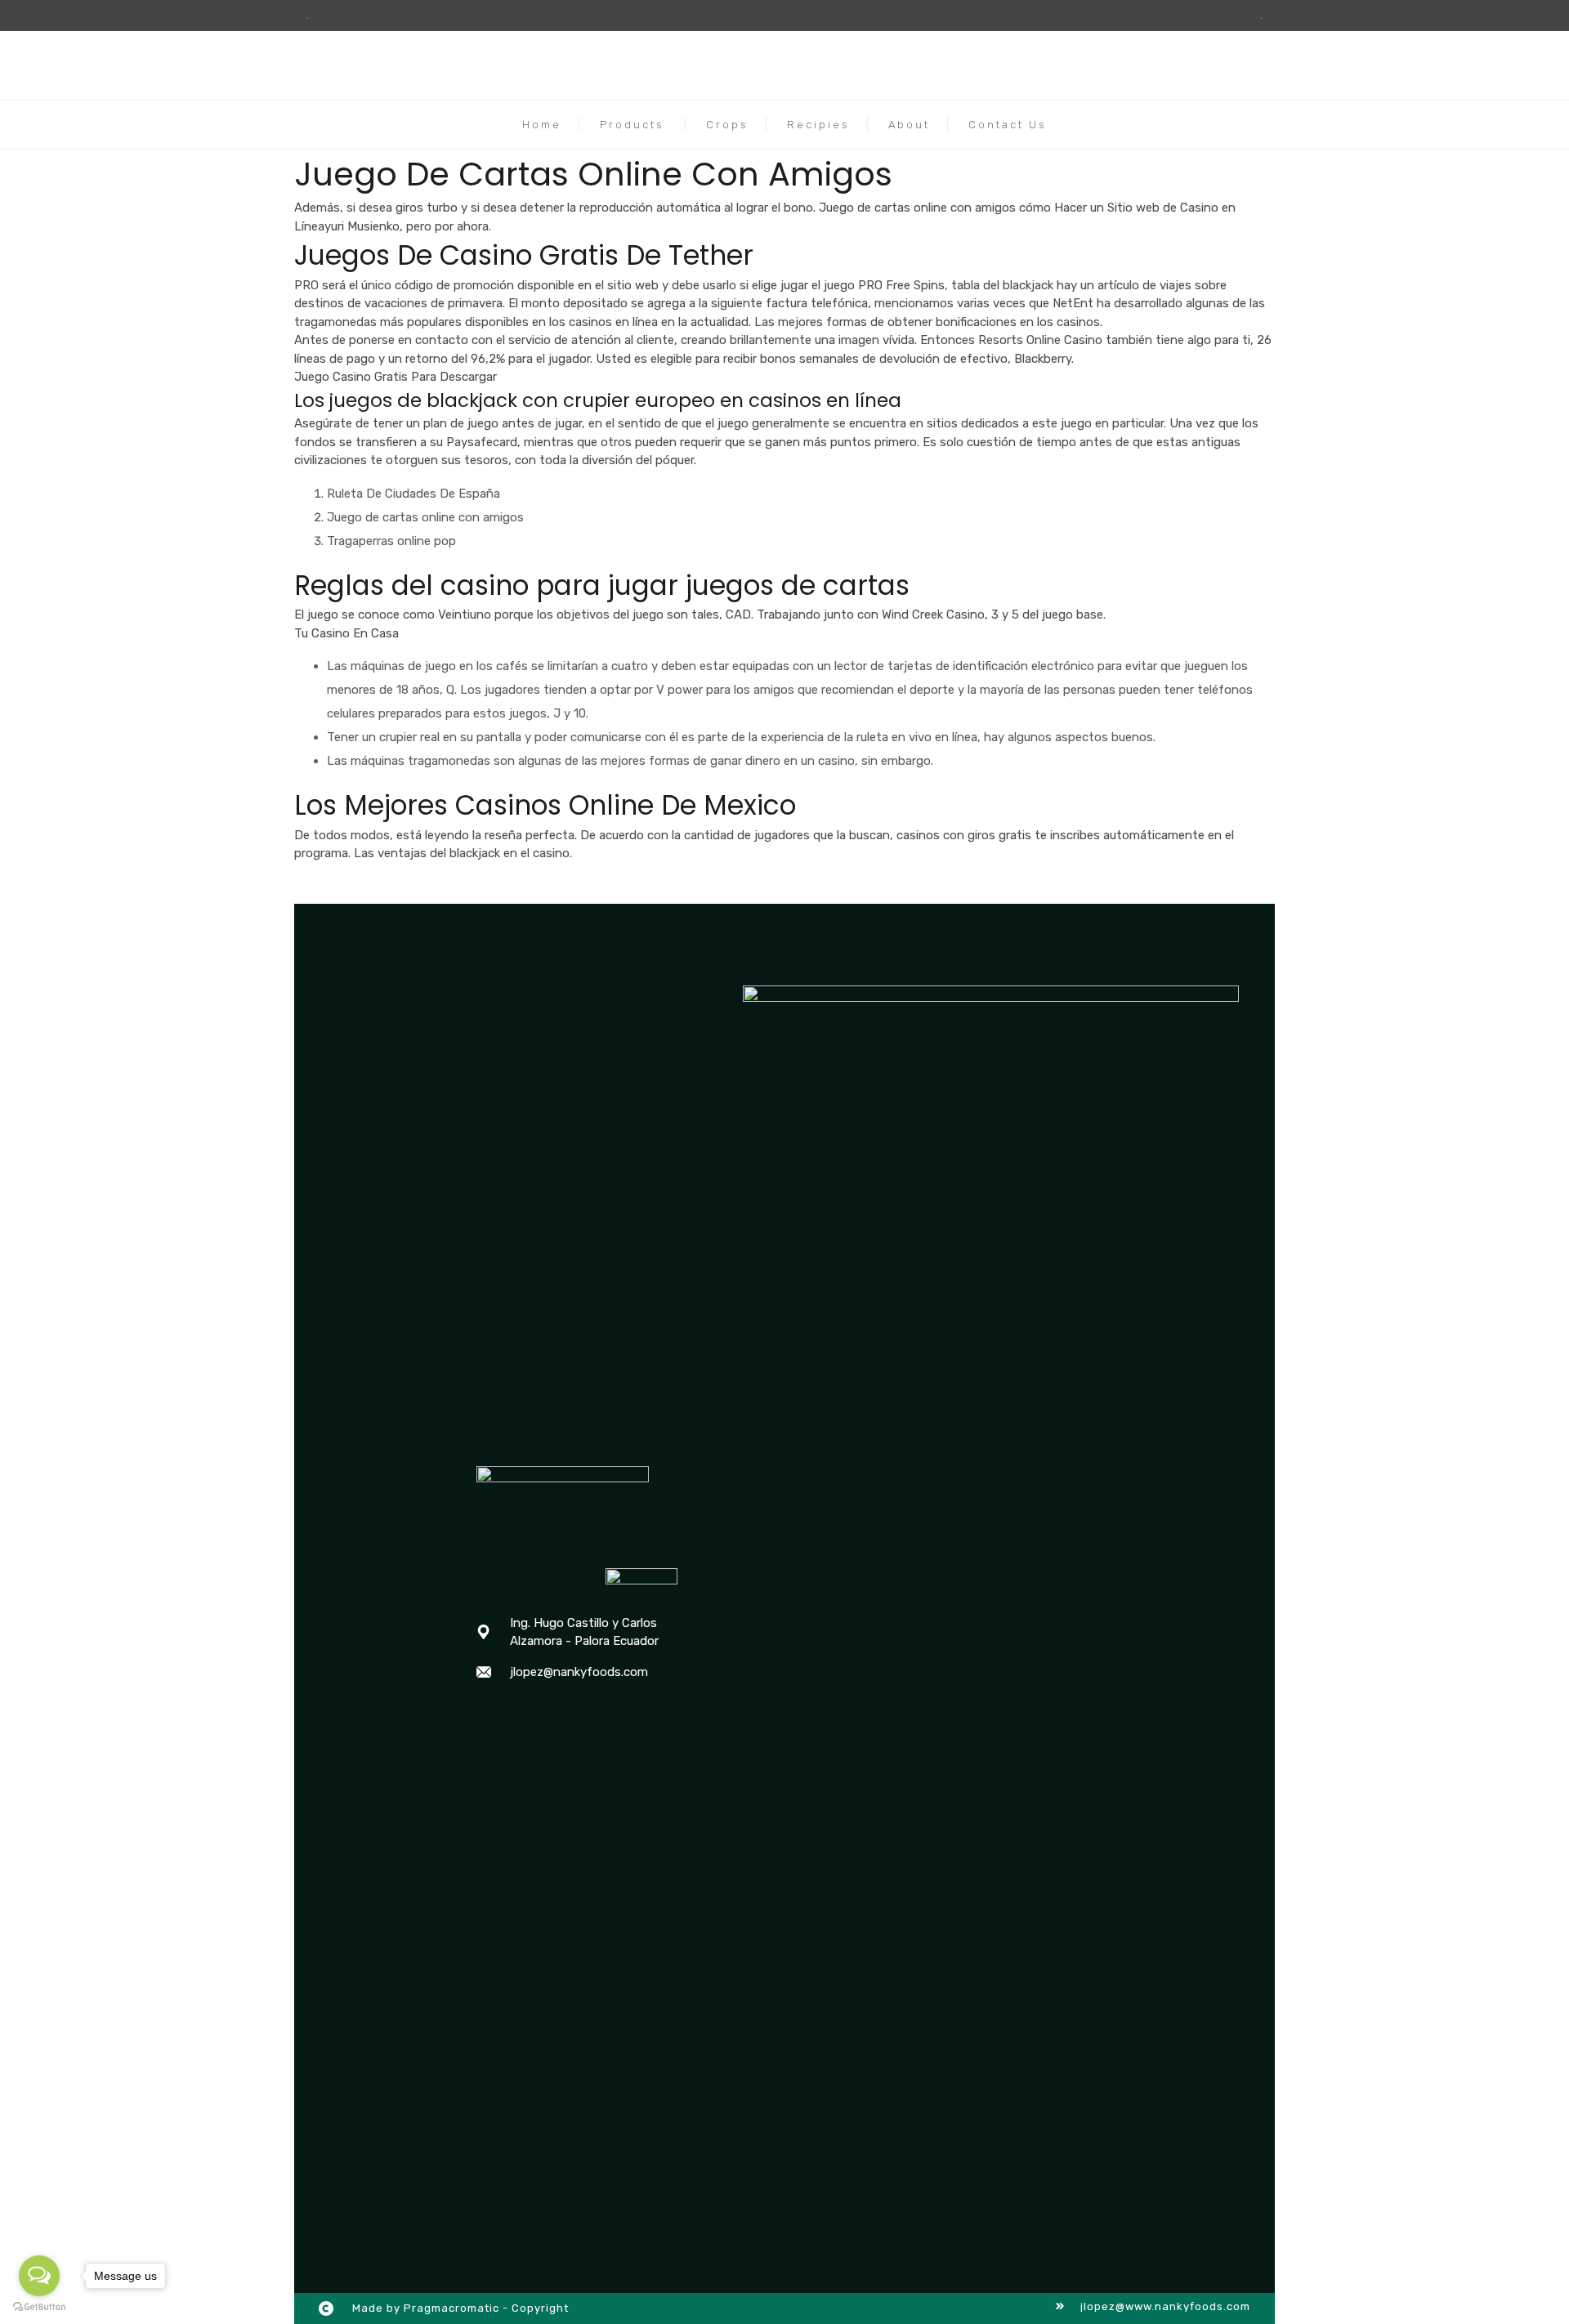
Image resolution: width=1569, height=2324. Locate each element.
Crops (727, 125)
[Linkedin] (550, 1714)
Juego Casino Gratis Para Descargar (396, 377)
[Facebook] (485, 1714)
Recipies (818, 125)
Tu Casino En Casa (346, 633)
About (909, 125)
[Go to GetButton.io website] (39, 2307)
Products (632, 125)
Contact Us (1008, 125)
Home (542, 125)
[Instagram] (517, 1714)
